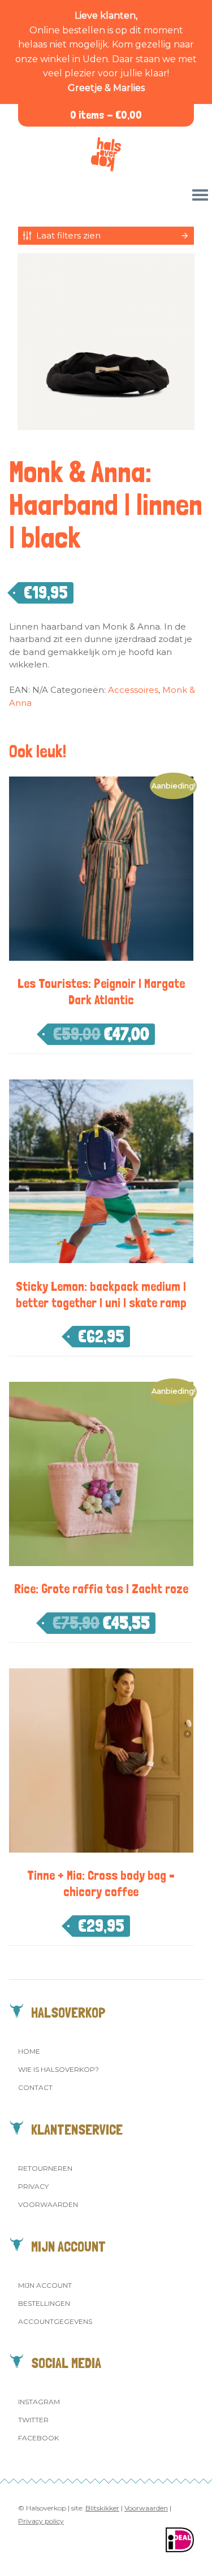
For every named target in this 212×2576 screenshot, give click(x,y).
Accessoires (133, 690)
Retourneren (45, 2168)
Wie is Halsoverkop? (59, 2069)
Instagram (39, 2402)
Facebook (38, 2438)
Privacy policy (41, 2521)
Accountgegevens (55, 2321)
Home (29, 2051)
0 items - (106, 115)
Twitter (33, 2420)
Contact (35, 2087)
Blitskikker (102, 2508)
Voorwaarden (48, 2204)
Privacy (33, 2186)
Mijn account (45, 2285)
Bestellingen (44, 2303)
